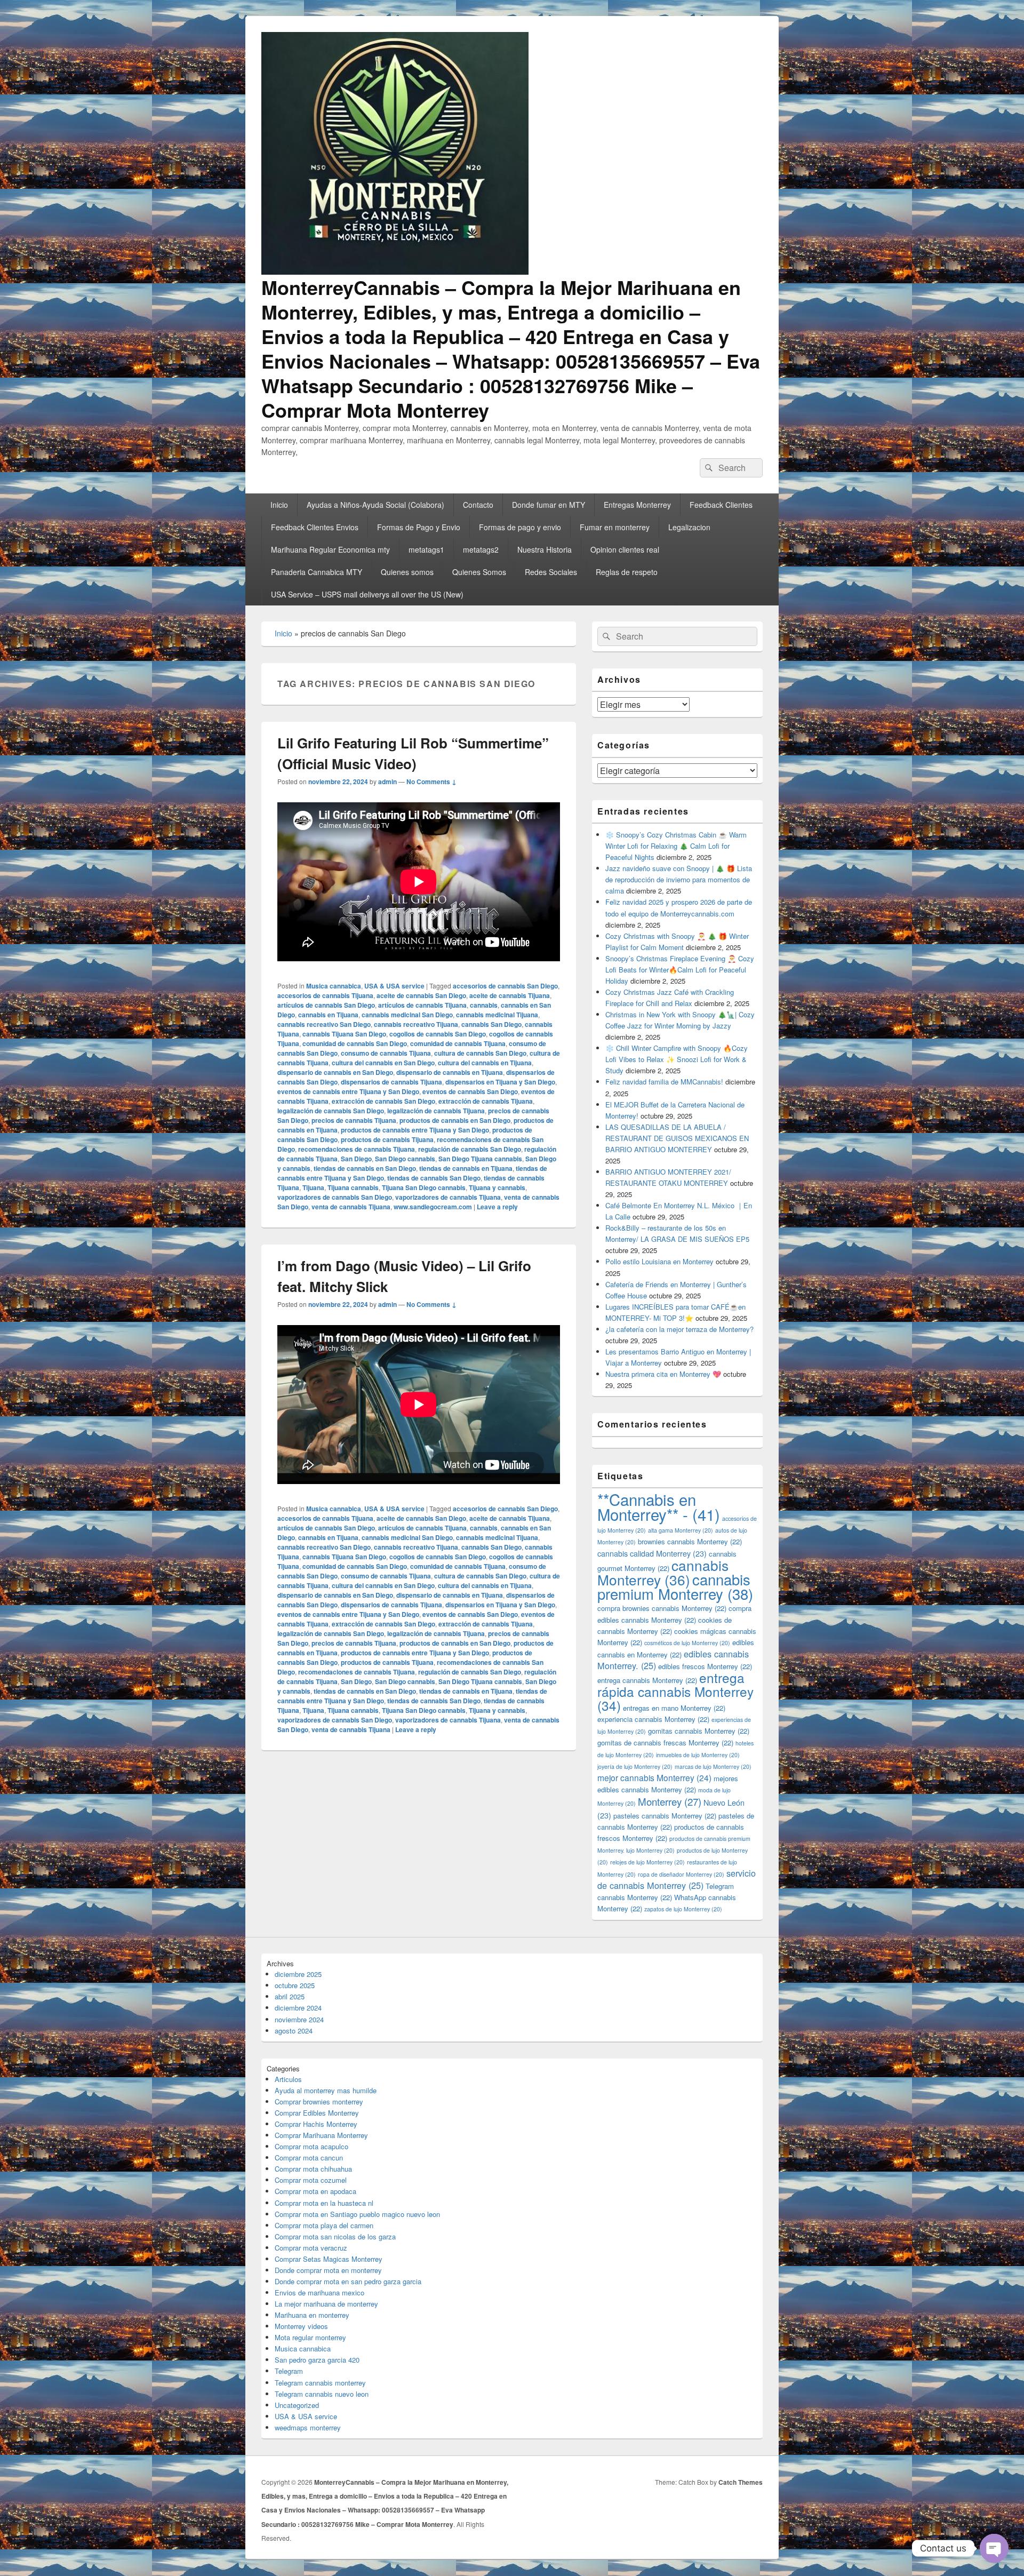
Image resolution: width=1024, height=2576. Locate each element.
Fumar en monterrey (615, 527)
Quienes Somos (479, 572)
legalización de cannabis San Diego (331, 1111)
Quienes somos (407, 572)
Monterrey (670, 1801)
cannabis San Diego (491, 1024)
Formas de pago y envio (520, 527)
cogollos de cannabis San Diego (438, 1034)
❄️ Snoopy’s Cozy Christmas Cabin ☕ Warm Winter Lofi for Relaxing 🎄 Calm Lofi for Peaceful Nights (676, 846)
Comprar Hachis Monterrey (316, 2124)
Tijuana (313, 1187)
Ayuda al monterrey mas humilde (326, 2090)
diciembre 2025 (298, 1974)
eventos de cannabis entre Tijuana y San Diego (348, 1091)
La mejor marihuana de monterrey (326, 2304)
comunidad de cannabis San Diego (355, 1043)
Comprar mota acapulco (311, 2146)
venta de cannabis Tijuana (351, 1207)
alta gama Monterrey (681, 1530)
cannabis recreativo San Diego (324, 1024)
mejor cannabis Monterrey (654, 1777)
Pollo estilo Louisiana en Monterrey (659, 1261)
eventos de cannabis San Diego (470, 1091)
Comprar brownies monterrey (319, 2102)
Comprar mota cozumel (311, 2180)
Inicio (279, 505)
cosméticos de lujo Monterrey (687, 1643)
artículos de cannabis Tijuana (422, 1005)
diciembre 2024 (298, 2008)
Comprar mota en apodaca (315, 2191)
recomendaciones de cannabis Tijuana (357, 1149)
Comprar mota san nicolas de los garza (335, 2236)
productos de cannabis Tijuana (387, 1139)
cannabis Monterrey (663, 1572)
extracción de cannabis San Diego (383, 1101)
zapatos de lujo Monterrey (683, 1909)
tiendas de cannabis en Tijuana (466, 1168)
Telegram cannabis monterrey (320, 2383)
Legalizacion (689, 527)
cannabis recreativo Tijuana (416, 1024)
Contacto (478, 505)
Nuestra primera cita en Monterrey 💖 (663, 1374)
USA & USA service (394, 986)
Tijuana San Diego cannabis (424, 1187)
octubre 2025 (295, 1985)
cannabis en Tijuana (328, 1015)
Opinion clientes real (625, 549)
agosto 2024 (294, 2031)
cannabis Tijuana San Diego (344, 1034)
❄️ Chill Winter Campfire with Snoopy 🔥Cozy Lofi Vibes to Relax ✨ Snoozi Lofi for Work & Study (677, 1059)
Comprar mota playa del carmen (324, 2225)
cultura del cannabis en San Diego (383, 1063)
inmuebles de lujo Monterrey (698, 1755)
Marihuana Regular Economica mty (330, 549)
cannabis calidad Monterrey (652, 1553)
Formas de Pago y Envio (419, 527)
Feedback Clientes (721, 505)
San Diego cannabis (405, 1159)
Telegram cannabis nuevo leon (322, 2394)
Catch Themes (741, 2482)
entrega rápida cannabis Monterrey (675, 1691)
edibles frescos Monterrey (705, 1666)
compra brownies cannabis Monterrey (662, 1608)
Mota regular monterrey (310, 2337)
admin (387, 781)
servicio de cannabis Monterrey (677, 1879)
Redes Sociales (551, 572)
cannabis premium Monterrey (675, 1586)
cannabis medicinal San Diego (407, 1015)
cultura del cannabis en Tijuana (485, 1063)
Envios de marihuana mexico (319, 2292)
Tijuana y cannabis (497, 1187)
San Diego (356, 1159)
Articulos (288, 2079)
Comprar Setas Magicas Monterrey (329, 2259)
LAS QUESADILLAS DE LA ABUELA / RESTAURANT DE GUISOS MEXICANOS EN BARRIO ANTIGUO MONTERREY (677, 1138)
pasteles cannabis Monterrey (665, 1816)
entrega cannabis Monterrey (647, 1680)
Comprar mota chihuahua (313, 2169)
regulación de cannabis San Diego (470, 1149)
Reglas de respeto (627, 572)
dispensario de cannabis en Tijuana (450, 1072)
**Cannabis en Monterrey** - (659, 1506)
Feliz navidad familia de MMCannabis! (664, 1082)
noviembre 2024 (299, 2019)
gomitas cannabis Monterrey (699, 1731)
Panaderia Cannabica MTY (317, 572)
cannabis (484, 1005)
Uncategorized (297, 2405)
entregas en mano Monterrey (674, 1708)
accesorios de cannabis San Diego (505, 986)
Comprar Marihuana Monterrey (321, 2135)
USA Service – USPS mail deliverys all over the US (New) (367, 594)
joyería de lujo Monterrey (635, 1766)
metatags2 (481, 549)
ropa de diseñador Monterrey (681, 1874)
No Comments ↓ (431, 781)
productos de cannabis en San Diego (455, 1120)
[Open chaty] (994, 2548)
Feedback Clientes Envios (315, 527)
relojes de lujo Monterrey (647, 1862)
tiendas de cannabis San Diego (434, 1178)
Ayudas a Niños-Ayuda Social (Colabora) (375, 505)
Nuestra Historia (545, 549)
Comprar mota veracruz (311, 2248)
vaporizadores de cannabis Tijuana (448, 1197)
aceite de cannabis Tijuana (510, 995)
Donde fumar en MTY (549, 505)
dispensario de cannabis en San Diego (335, 1072)
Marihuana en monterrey (312, 2315)
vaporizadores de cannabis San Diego (335, 1197)
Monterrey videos (301, 2326)
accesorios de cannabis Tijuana (325, 995)
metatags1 (426, 549)
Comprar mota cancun (309, 2158)
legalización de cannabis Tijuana (436, 1111)
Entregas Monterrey (637, 505)
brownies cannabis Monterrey (690, 1541)
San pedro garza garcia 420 (317, 2360)
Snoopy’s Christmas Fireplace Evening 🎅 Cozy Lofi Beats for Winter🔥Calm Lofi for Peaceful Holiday (680, 970)
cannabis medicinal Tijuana (497, 1015)
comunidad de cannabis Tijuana (458, 1043)
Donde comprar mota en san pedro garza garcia (348, 2281)
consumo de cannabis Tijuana (386, 1053)
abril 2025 (290, 1996)
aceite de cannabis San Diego (421, 995)
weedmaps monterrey (308, 2427)
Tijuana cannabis (353, 1187)
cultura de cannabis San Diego (480, 1053)
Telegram (289, 2371)
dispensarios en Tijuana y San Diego (500, 1082)
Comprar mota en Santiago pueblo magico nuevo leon (357, 2214)
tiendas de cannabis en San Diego (365, 1168)
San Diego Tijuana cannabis (480, 1159)
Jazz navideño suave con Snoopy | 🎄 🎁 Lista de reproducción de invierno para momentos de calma (679, 879)
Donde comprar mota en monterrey (328, 2270)
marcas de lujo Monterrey (713, 1766)
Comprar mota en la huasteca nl (324, 2203)
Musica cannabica (334, 986)
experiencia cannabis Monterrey (653, 1719)
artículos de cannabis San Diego (326, 1005)
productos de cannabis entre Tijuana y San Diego (415, 1130)
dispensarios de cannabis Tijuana (391, 1082)
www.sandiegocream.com (433, 1207)
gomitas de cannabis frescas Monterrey (665, 1742)
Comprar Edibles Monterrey (317, 2113)
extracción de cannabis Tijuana (486, 1101)
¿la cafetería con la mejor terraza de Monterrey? (679, 1329)
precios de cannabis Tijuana (354, 1120)
